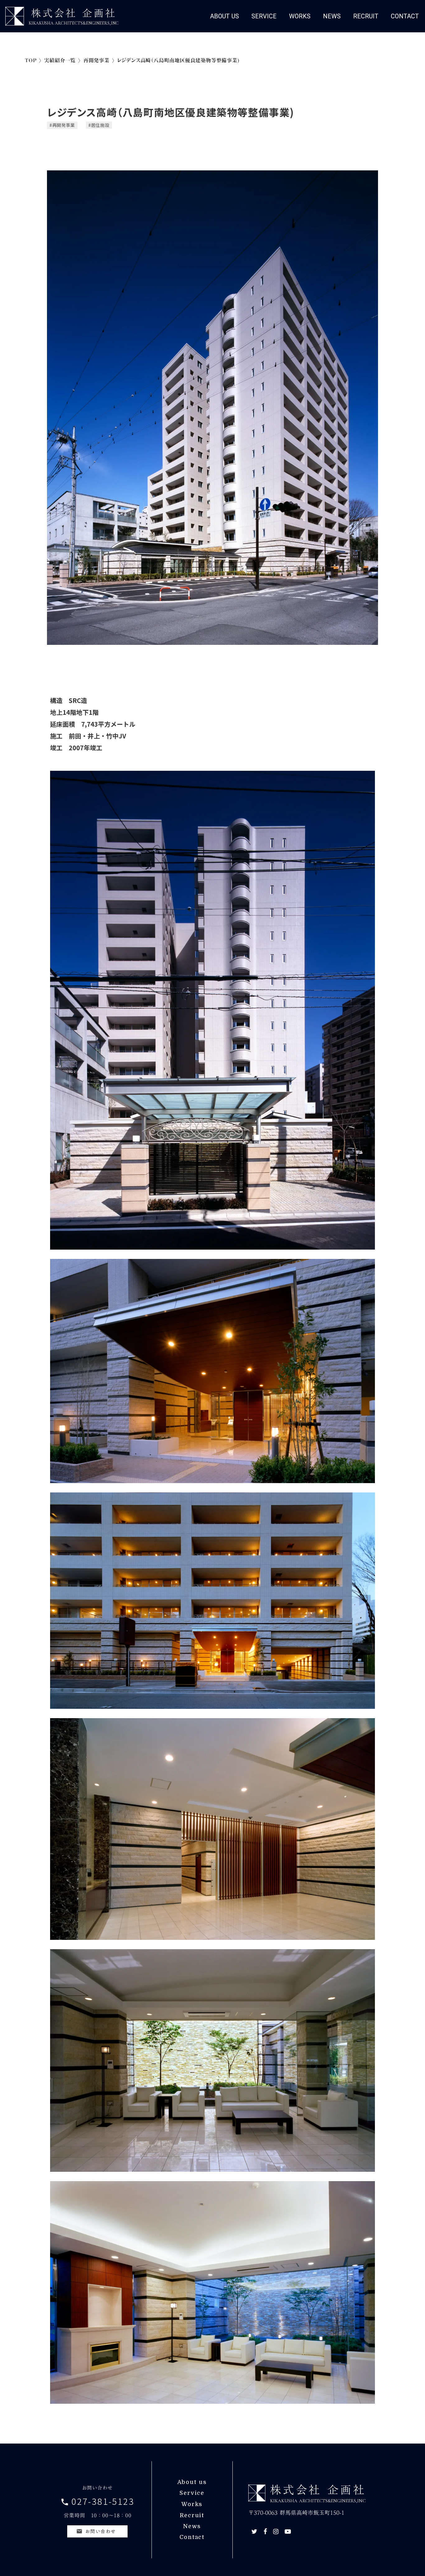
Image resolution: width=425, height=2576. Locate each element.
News (192, 2526)
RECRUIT (366, 16)
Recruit (192, 2515)
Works (192, 2504)
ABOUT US (224, 16)
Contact (192, 2537)
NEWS (332, 16)
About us (192, 2482)
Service (192, 2493)
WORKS (300, 16)
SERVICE (264, 16)
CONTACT (405, 16)
